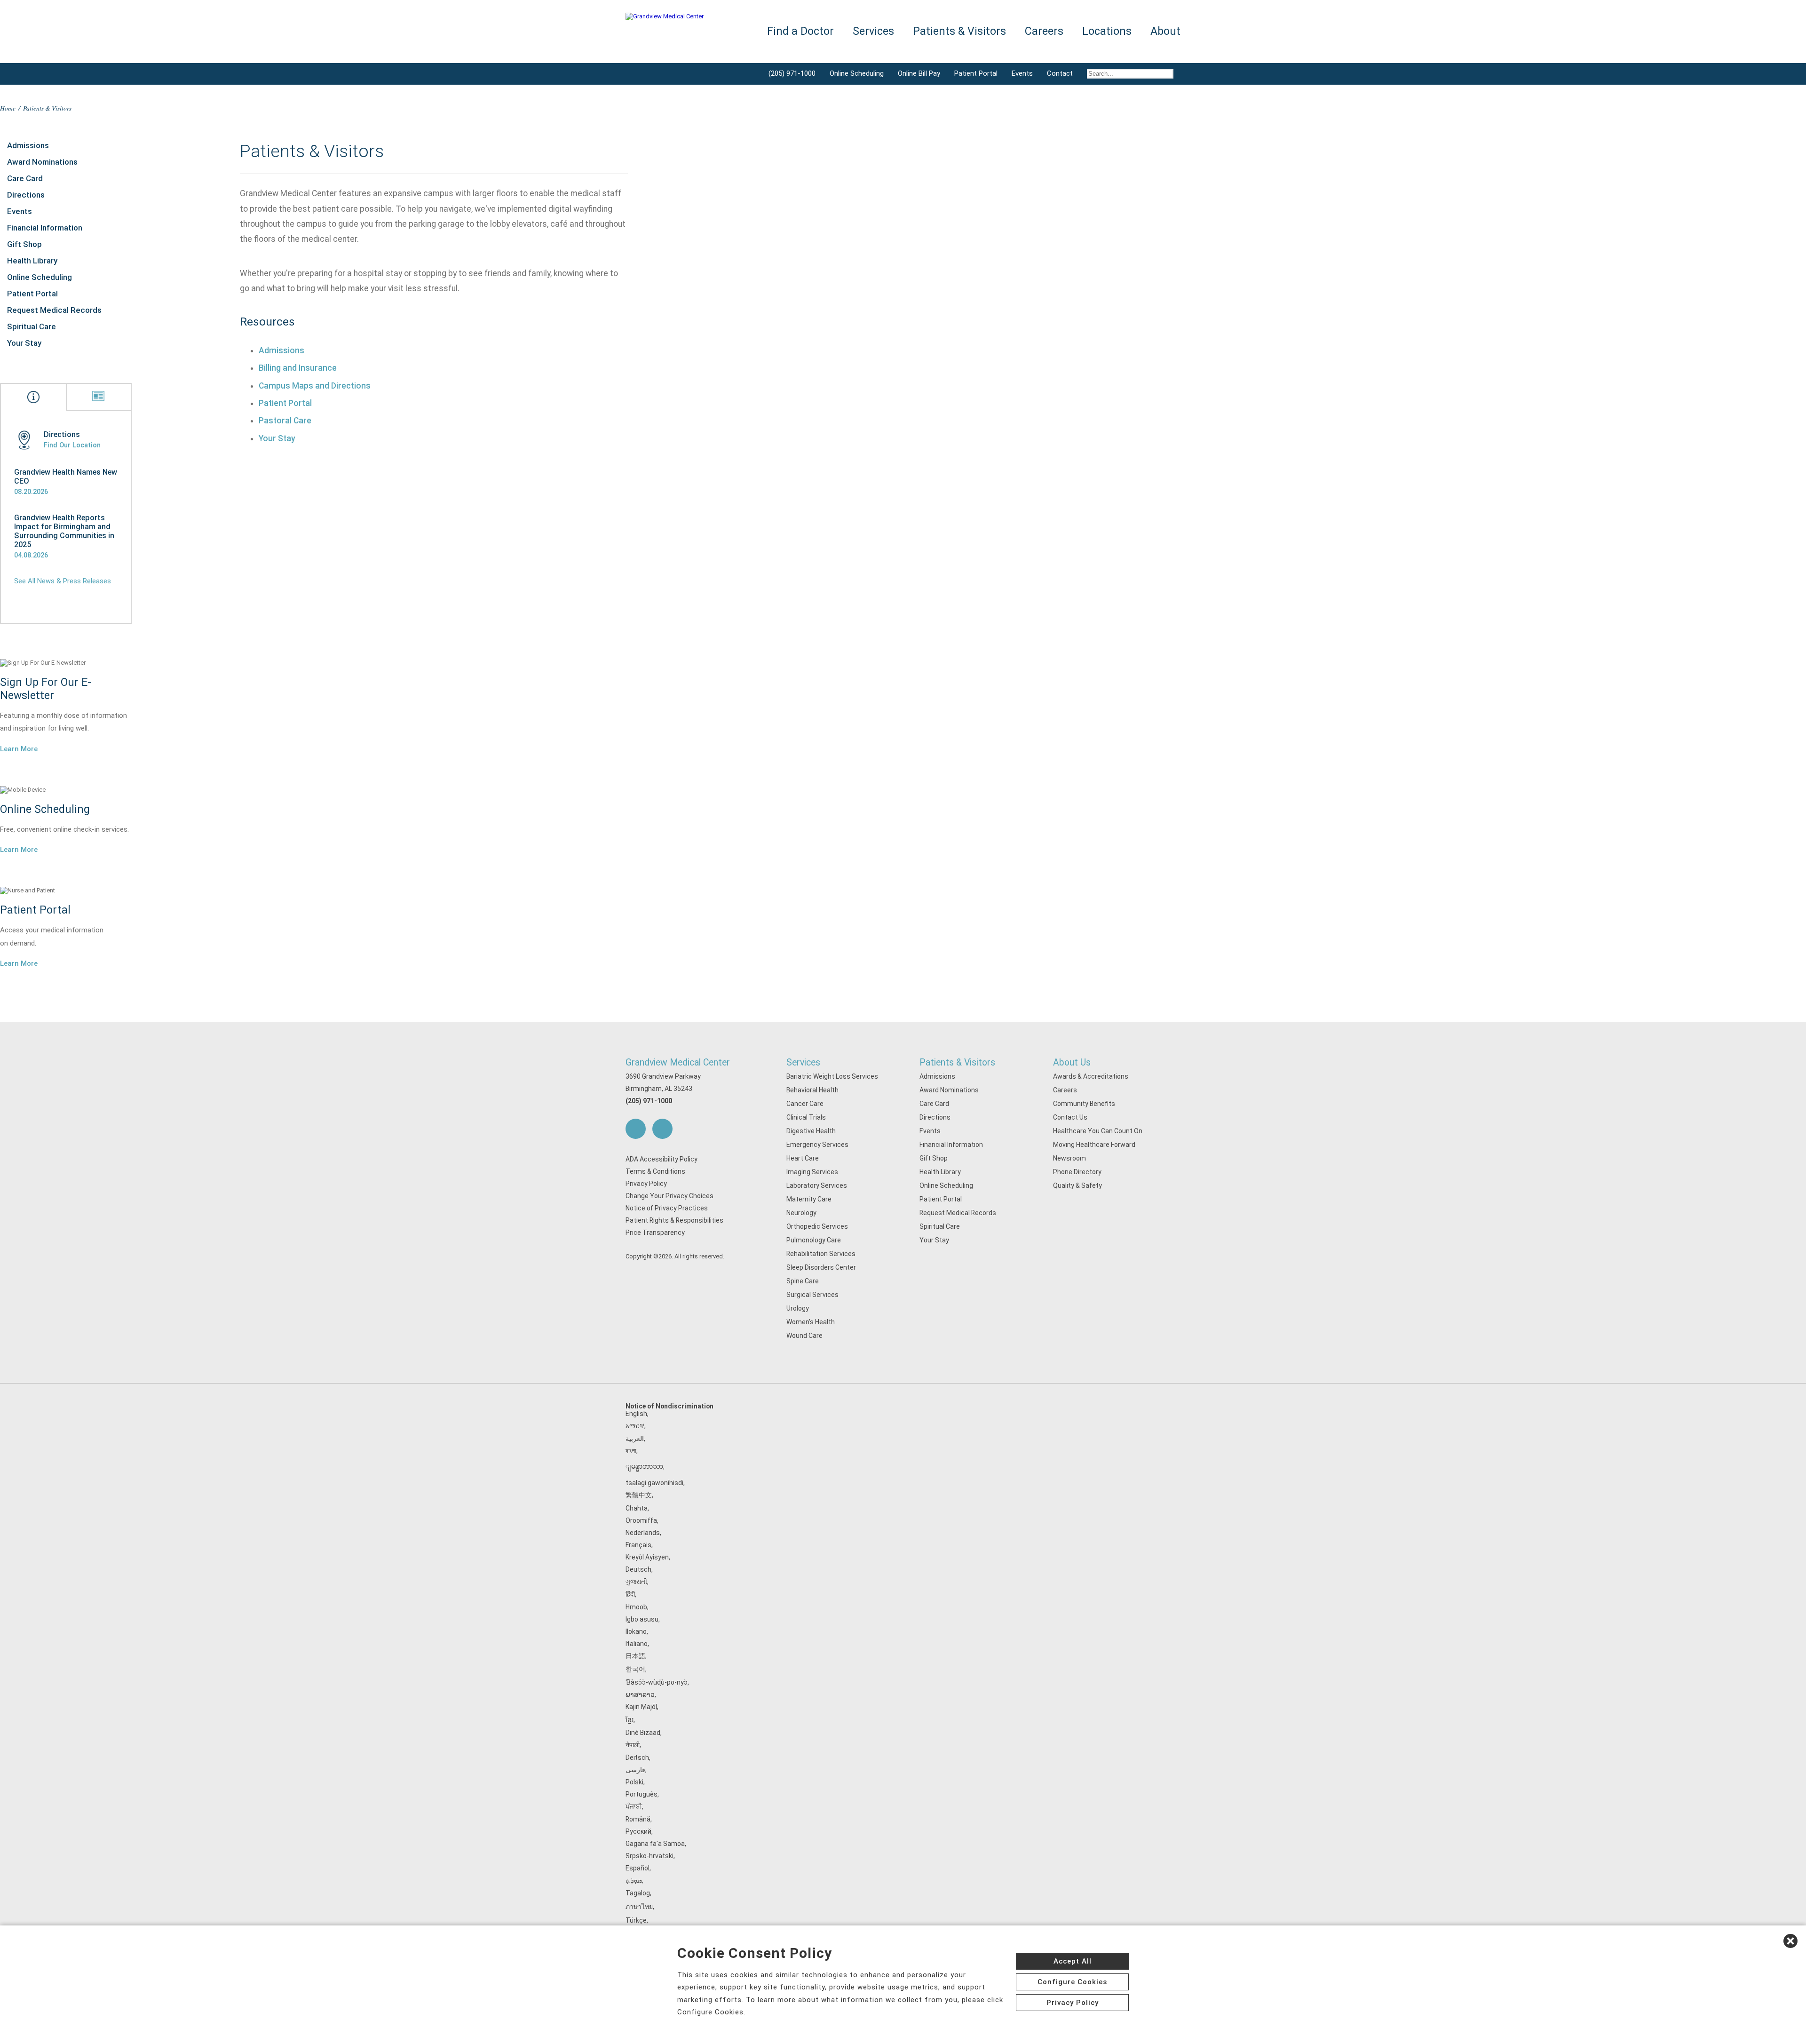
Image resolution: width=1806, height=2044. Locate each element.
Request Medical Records (54, 310)
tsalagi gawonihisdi (654, 1483)
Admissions (28, 145)
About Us (1072, 1062)
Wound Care (804, 1336)
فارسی (635, 1770)
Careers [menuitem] (1044, 31)
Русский (638, 1831)
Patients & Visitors (957, 1062)
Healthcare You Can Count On (1098, 1131)
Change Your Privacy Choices (669, 1196)
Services (803, 1062)
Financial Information (45, 228)
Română (638, 1819)
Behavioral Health (812, 1090)
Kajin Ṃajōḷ (641, 1707)
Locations (1107, 31)
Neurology (801, 1213)
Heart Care (803, 1158)
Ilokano (636, 1631)
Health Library (32, 261)
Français (638, 1545)
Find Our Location (72, 445)
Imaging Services (812, 1172)
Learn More (19, 749)
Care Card (25, 178)
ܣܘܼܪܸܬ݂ (634, 1880)
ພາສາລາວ (640, 1694)
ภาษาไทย (639, 1907)
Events (1022, 73)
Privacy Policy (646, 1184)
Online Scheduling (857, 73)
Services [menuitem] (873, 31)
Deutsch (638, 1569)
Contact (1060, 73)
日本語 (635, 1656)
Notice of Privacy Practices (667, 1208)
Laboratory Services (817, 1185)
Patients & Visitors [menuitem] (959, 31)
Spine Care (803, 1281)
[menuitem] (1130, 74)
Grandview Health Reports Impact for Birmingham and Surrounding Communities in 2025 (64, 531)
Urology (798, 1308)
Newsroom (1069, 1158)
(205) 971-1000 (792, 73)
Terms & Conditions (655, 1171)
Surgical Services (812, 1295)
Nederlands (643, 1533)
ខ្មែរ (630, 1720)
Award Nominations (42, 162)
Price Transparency (655, 1233)
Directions (26, 195)
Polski (634, 1782)
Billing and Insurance (298, 368)
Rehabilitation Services (821, 1254)
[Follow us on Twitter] (662, 1129)
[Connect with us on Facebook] (636, 1129)
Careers (1065, 1090)
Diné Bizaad (643, 1733)
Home (8, 108)
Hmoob (636, 1607)
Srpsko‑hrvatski (650, 1856)
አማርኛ (635, 1426)
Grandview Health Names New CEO (66, 477)
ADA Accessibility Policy (661, 1159)
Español (638, 1868)
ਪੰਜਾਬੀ (634, 1806)
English (636, 1414)
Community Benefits (1084, 1104)
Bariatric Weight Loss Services (832, 1076)
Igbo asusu (642, 1619)
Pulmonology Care (814, 1240)
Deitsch (637, 1758)
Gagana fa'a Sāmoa (655, 1844)
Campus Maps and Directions (315, 386)
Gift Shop (24, 244)
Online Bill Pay (919, 73)
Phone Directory (1077, 1172)
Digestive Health (811, 1131)
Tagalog (638, 1893)
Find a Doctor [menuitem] (800, 31)
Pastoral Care (285, 421)
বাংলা (631, 1451)
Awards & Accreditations (1091, 1076)
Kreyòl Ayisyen (647, 1557)
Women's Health (811, 1322)
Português (642, 1794)
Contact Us (1070, 1117)
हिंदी (630, 1594)
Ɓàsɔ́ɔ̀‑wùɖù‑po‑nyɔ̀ (657, 1682)
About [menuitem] (1165, 31)
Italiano (637, 1644)
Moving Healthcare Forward (1094, 1145)
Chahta (637, 1508)
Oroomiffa (641, 1520)
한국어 (635, 1669)
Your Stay (24, 343)
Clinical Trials (806, 1117)
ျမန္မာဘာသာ (644, 1466)
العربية (635, 1439)
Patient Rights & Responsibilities (674, 1220)
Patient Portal (976, 73)
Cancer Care (805, 1104)
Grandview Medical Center (678, 1062)
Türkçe (636, 1920)
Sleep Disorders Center (821, 1267)
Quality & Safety (1077, 1185)
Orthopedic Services (817, 1226)
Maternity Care (809, 1199)
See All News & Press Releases (63, 581)
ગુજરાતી (636, 1582)
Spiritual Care (32, 326)
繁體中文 (639, 1495)
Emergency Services (817, 1145)
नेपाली (633, 1745)
